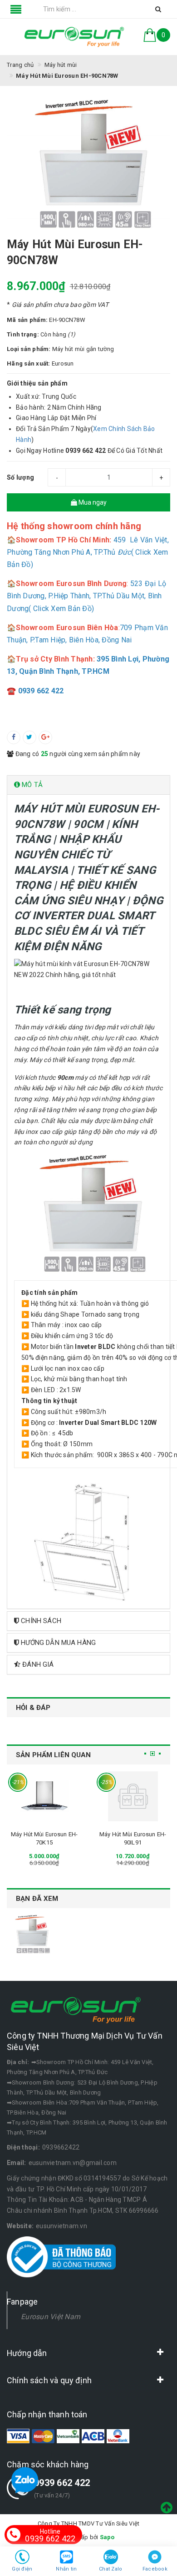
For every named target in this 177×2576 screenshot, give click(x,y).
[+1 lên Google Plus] (45, 737)
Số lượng (20, 477)
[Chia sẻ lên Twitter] (29, 737)
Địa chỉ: (18, 2062)
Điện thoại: (23, 2147)
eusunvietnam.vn (61, 2226)
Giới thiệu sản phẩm (37, 383)
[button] (88, 785)
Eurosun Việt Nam (51, 2317)
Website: (20, 2226)
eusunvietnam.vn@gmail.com (73, 2163)
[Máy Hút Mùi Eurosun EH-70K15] (44, 1796)
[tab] (88, 785)
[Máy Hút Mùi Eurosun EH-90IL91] (133, 1796)
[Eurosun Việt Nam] (74, 37)
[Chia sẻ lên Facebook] (14, 737)
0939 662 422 (62, 2483)
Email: (17, 2163)
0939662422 (61, 2147)
